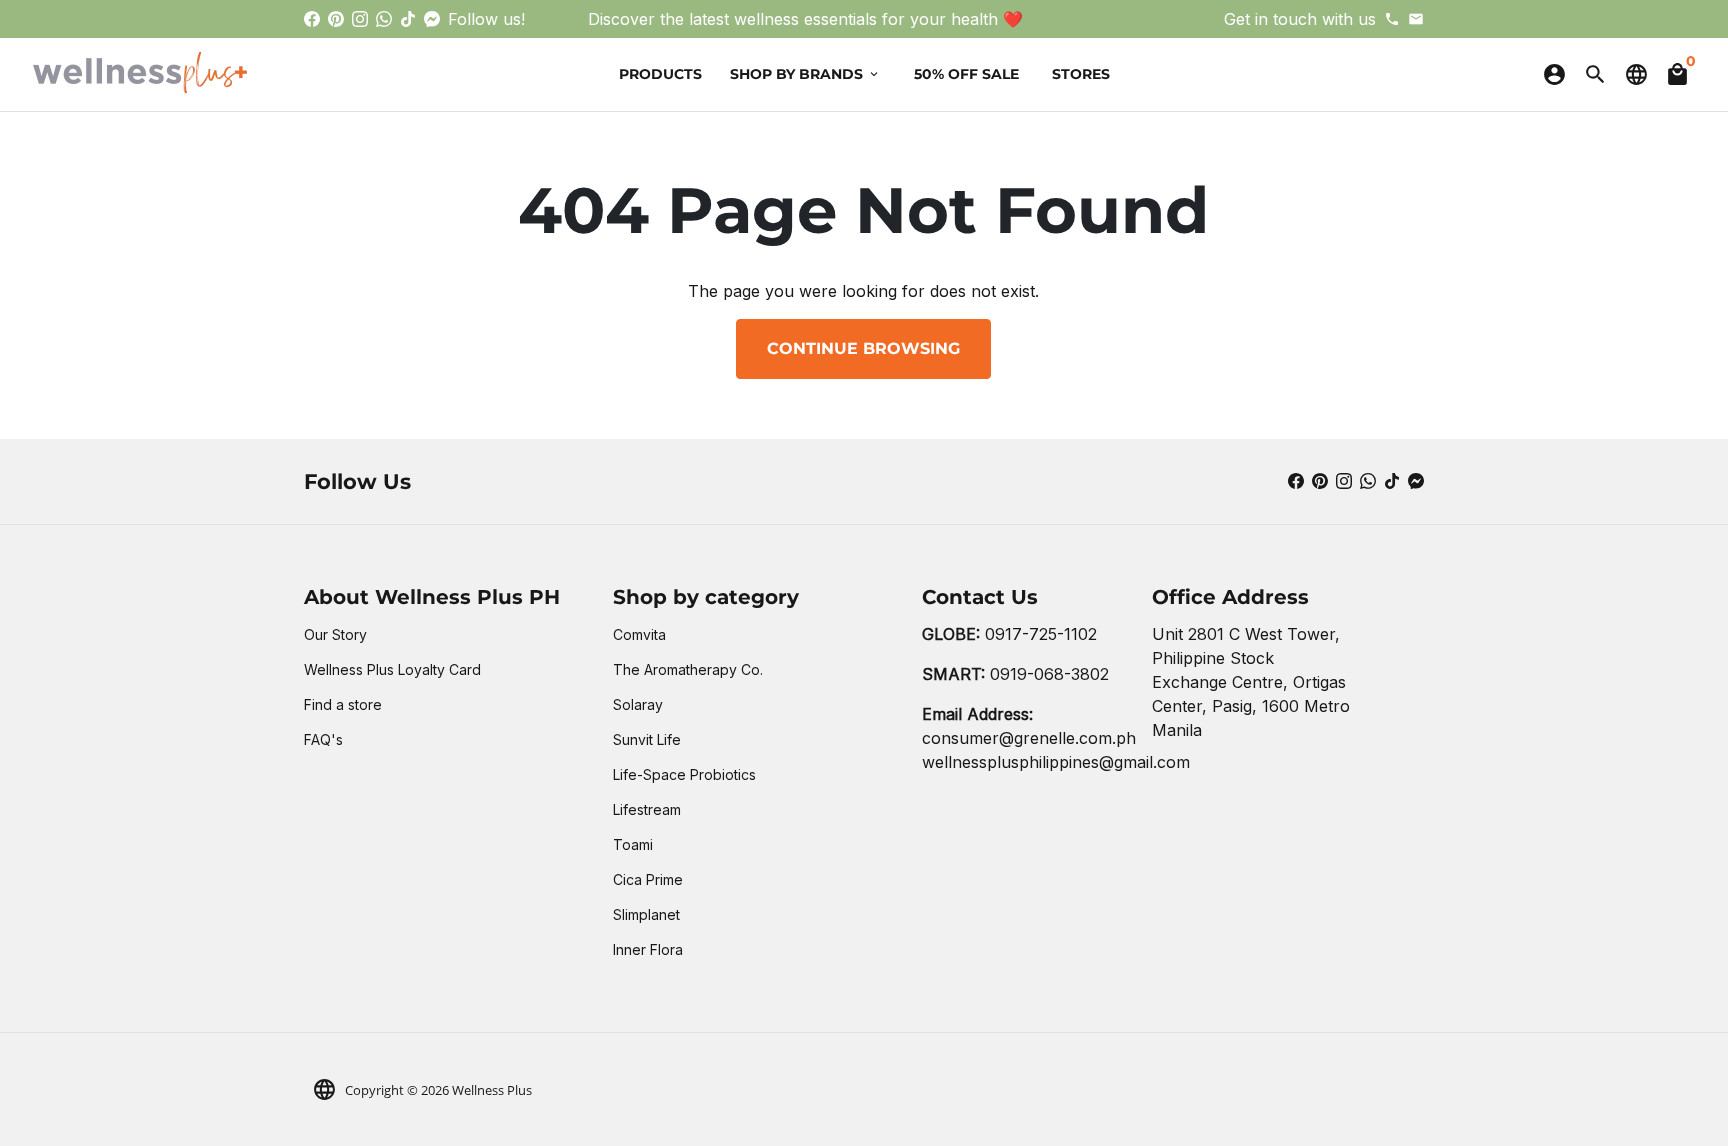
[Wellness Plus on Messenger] (432, 19)
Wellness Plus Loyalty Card (392, 669)
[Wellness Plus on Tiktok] (408, 19)
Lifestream (647, 809)
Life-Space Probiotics (684, 774)
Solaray (638, 704)
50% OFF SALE (966, 74)
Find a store (343, 704)
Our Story (335, 634)
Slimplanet (646, 914)
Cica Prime (648, 879)
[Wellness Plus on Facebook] (312, 19)
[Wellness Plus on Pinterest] (336, 19)
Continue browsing (863, 348)
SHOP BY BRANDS (805, 74)
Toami (633, 844)
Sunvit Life (647, 739)
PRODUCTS (660, 74)
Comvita (639, 634)
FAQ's (323, 739)
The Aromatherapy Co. (688, 669)
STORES (1081, 74)
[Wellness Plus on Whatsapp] (384, 19)
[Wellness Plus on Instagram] (360, 19)
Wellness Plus (492, 1090)
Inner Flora (648, 949)
